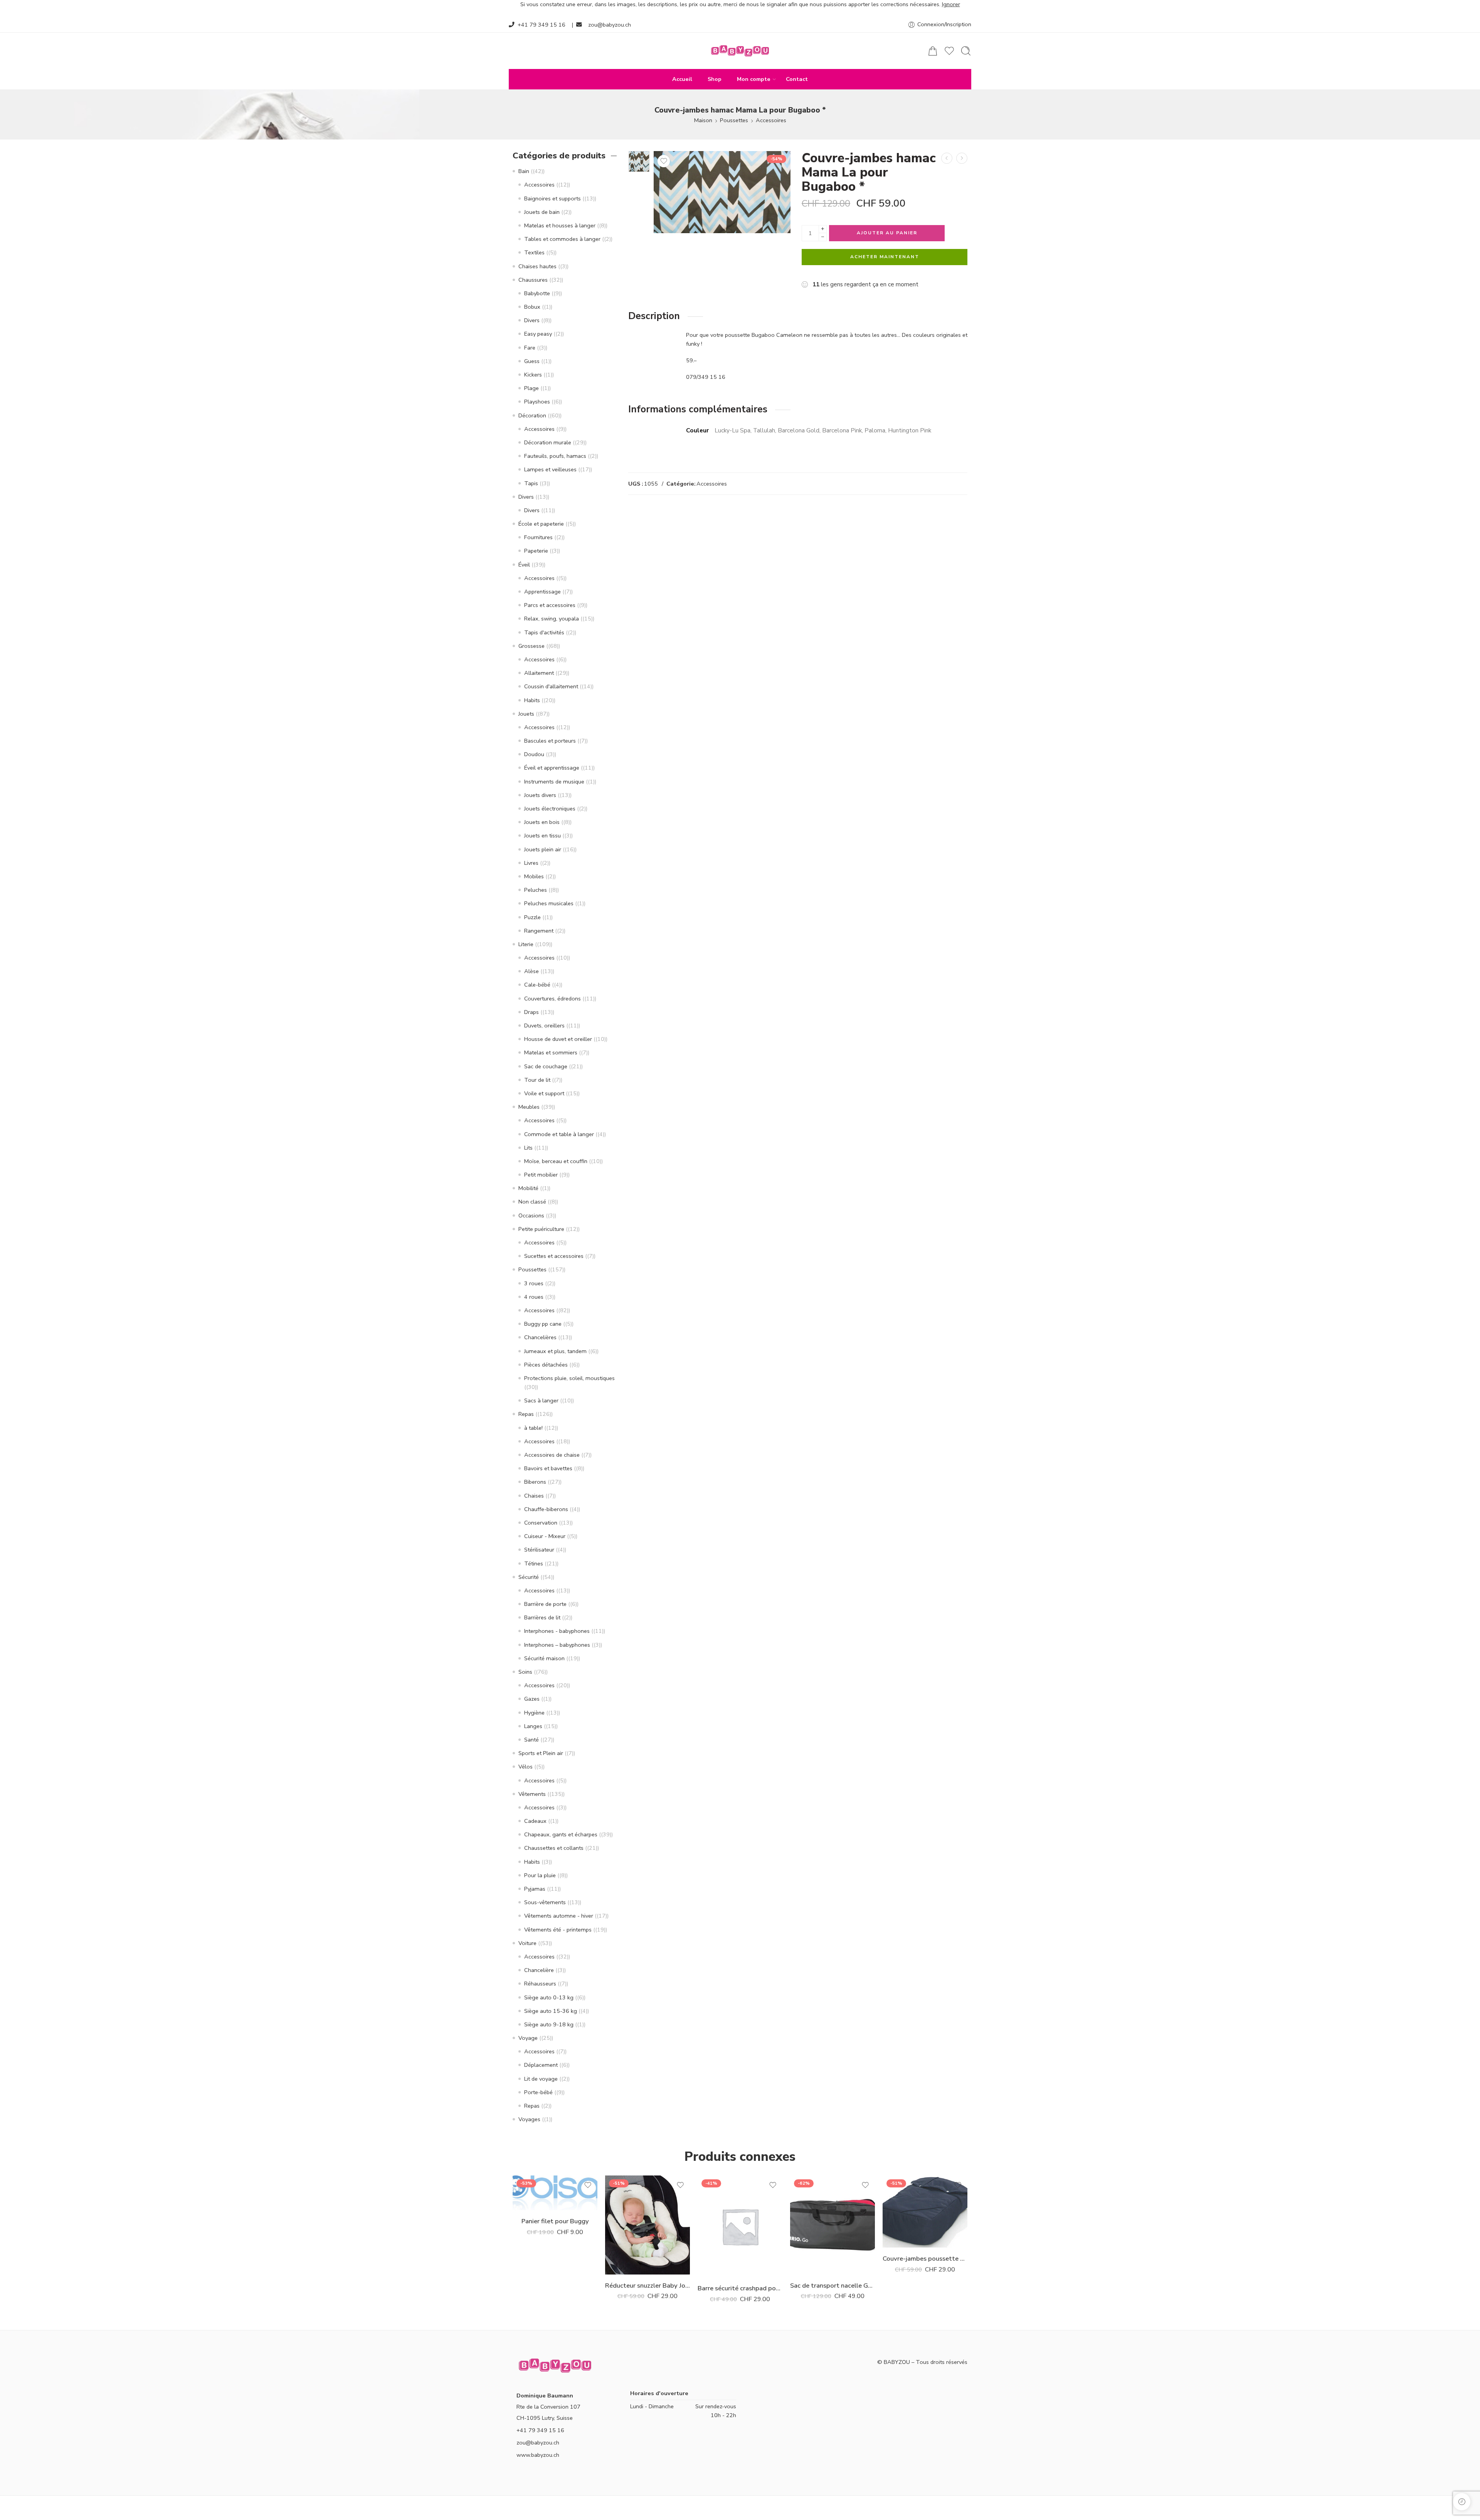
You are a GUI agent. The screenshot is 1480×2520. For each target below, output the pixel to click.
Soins (525, 1672)
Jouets (526, 714)
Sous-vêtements (545, 1902)
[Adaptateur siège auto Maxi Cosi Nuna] (947, 158)
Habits (532, 700)
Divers (532, 320)
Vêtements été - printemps (558, 1930)
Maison (703, 120)
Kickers (533, 375)
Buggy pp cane (543, 1324)
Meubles (529, 1107)
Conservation (541, 1523)
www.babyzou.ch (538, 2455)
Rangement (539, 931)
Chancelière (539, 1970)
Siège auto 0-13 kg (549, 1997)
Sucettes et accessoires (554, 1256)
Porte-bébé (538, 2092)
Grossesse (531, 646)
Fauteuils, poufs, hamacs (555, 456)
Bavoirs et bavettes (548, 1468)
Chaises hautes (537, 266)
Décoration (532, 415)
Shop (715, 79)
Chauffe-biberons (546, 1509)
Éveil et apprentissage (552, 768)
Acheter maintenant (885, 257)
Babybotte (537, 293)
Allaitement (539, 673)
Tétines (534, 1563)
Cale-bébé (537, 985)
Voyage (528, 2038)
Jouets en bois (542, 822)
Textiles (534, 252)
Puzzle (532, 917)
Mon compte (754, 79)
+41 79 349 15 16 (542, 25)
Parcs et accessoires (550, 605)
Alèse (531, 971)
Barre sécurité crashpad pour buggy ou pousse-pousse (740, 2288)
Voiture (527, 1943)
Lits (528, 1148)
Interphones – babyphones (557, 1645)
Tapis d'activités (544, 632)
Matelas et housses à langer (560, 225)
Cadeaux (535, 1821)
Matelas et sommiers (551, 1052)
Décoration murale (548, 442)
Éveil (524, 565)
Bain (524, 171)
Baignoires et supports (552, 198)
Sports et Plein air (541, 1753)
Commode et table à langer (559, 1134)
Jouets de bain (542, 212)
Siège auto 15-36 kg (551, 2011)
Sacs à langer (541, 1400)
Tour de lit (537, 1080)
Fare (530, 348)
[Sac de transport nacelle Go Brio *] (832, 2225)
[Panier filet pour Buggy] (555, 2193)
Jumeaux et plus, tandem (555, 1351)
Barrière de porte (545, 1604)
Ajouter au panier (887, 233)
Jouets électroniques (550, 809)
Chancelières (540, 1337)
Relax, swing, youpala (552, 619)
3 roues (534, 1283)
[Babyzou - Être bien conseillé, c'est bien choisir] (740, 51)
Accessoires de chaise (552, 1455)
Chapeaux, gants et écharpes (561, 1834)
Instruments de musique (554, 782)
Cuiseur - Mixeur (545, 1536)
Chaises (534, 1496)
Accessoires (771, 120)
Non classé (532, 1202)
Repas (526, 1414)
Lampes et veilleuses (550, 469)
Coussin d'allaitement (551, 686)
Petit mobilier (541, 1175)
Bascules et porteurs (550, 741)
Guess (532, 361)
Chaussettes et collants (554, 1848)
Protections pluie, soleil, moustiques (569, 1378)
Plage (531, 388)
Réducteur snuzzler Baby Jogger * (647, 2285)
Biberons (535, 1482)
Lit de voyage (541, 2079)
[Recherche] (966, 51)
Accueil (682, 79)
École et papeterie (541, 524)
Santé (531, 1740)
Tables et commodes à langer (562, 239)
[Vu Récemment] (1462, 2502)
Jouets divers (540, 795)
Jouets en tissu (542, 836)
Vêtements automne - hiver (559, 1916)
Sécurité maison (544, 1658)
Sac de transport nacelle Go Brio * (832, 2285)
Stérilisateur (539, 1550)
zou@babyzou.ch (610, 25)
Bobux (532, 307)
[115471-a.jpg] (639, 161)
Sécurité (529, 1577)
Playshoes (537, 402)
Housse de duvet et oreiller (558, 1039)
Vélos (526, 1767)
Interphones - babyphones (557, 1631)
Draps (531, 1012)
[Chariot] (933, 51)
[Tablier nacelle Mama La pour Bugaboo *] (962, 158)
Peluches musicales (549, 903)
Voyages (529, 2119)
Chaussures (533, 280)
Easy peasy (538, 334)
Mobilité (528, 1188)
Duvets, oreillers (544, 1025)
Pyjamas (535, 1889)
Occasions (531, 1215)
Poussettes (734, 120)
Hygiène (534, 1713)
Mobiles (534, 876)
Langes (533, 1726)
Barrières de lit (542, 1617)
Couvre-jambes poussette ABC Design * (925, 2259)
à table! (533, 1428)
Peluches (536, 890)
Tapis (531, 483)
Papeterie (536, 551)
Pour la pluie (540, 1875)
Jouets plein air (543, 849)
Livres (531, 863)
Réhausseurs (540, 1984)
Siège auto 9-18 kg (549, 2024)
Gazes (532, 1699)
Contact (797, 79)
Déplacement (541, 2065)
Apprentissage (542, 592)
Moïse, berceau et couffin (556, 1161)
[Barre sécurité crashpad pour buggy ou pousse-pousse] (740, 2226)
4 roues (534, 1297)
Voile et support (544, 1093)
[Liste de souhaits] (664, 161)
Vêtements (532, 1794)
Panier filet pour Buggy (555, 2221)
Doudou (534, 754)
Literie (526, 944)
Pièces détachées (546, 1365)
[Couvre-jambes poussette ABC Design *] (925, 2212)
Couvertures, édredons (552, 999)
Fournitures (538, 537)
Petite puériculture (541, 1229)
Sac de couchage (546, 1066)
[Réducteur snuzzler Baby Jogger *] (647, 2225)
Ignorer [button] (951, 4)
